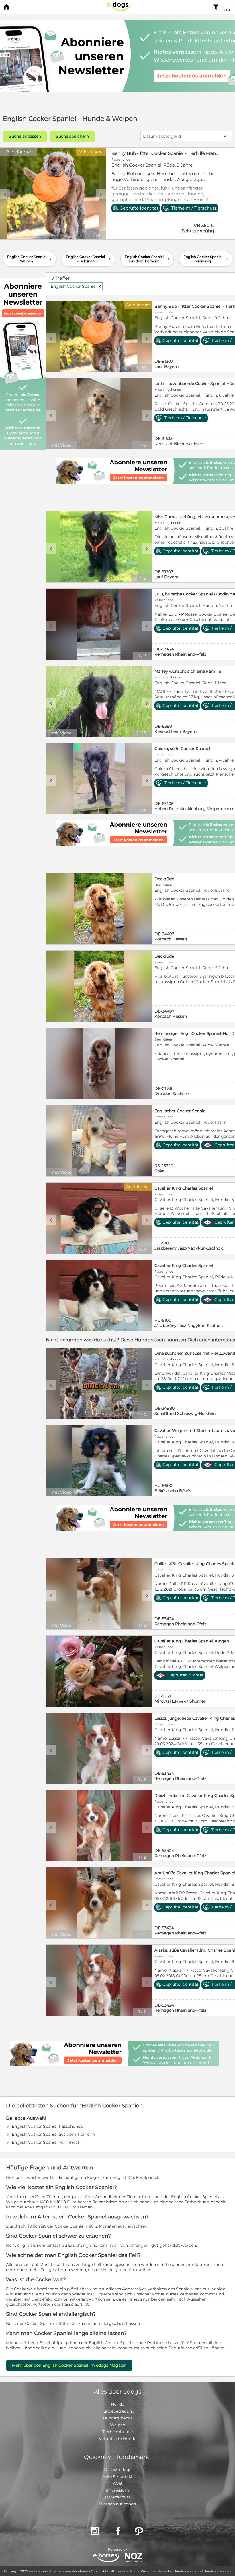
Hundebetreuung (117, 2411)
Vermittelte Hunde (117, 2439)
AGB (117, 2483)
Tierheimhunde (117, 2432)
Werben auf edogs (117, 2504)
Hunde (117, 2404)
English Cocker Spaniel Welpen (30, 259)
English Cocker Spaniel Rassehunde (47, 2126)
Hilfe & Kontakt (118, 2476)
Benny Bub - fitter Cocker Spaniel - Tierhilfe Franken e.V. (166, 153)
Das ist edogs (118, 2470)
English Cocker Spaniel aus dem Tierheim (148, 259)
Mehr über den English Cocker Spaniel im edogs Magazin (69, 2365)
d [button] (101, 194)
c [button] (5, 194)
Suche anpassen (25, 136)
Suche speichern (72, 136)
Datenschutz (118, 2497)
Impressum (117, 2490)
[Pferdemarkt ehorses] (106, 2558)
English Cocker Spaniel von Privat (46, 2142)
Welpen (118, 2425)
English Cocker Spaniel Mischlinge (89, 259)
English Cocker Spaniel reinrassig (206, 259)
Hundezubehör (118, 2418)
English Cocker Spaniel (76, 286)
